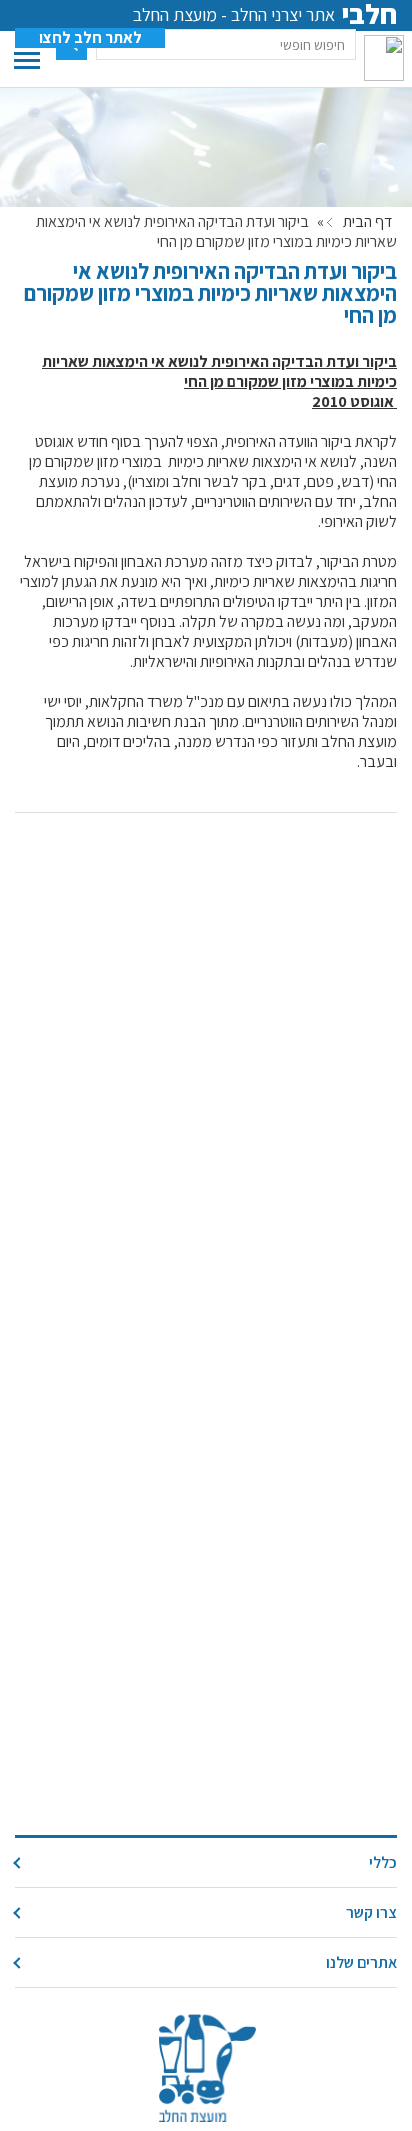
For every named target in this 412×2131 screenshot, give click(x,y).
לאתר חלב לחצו (90, 38)
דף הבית (367, 222)
